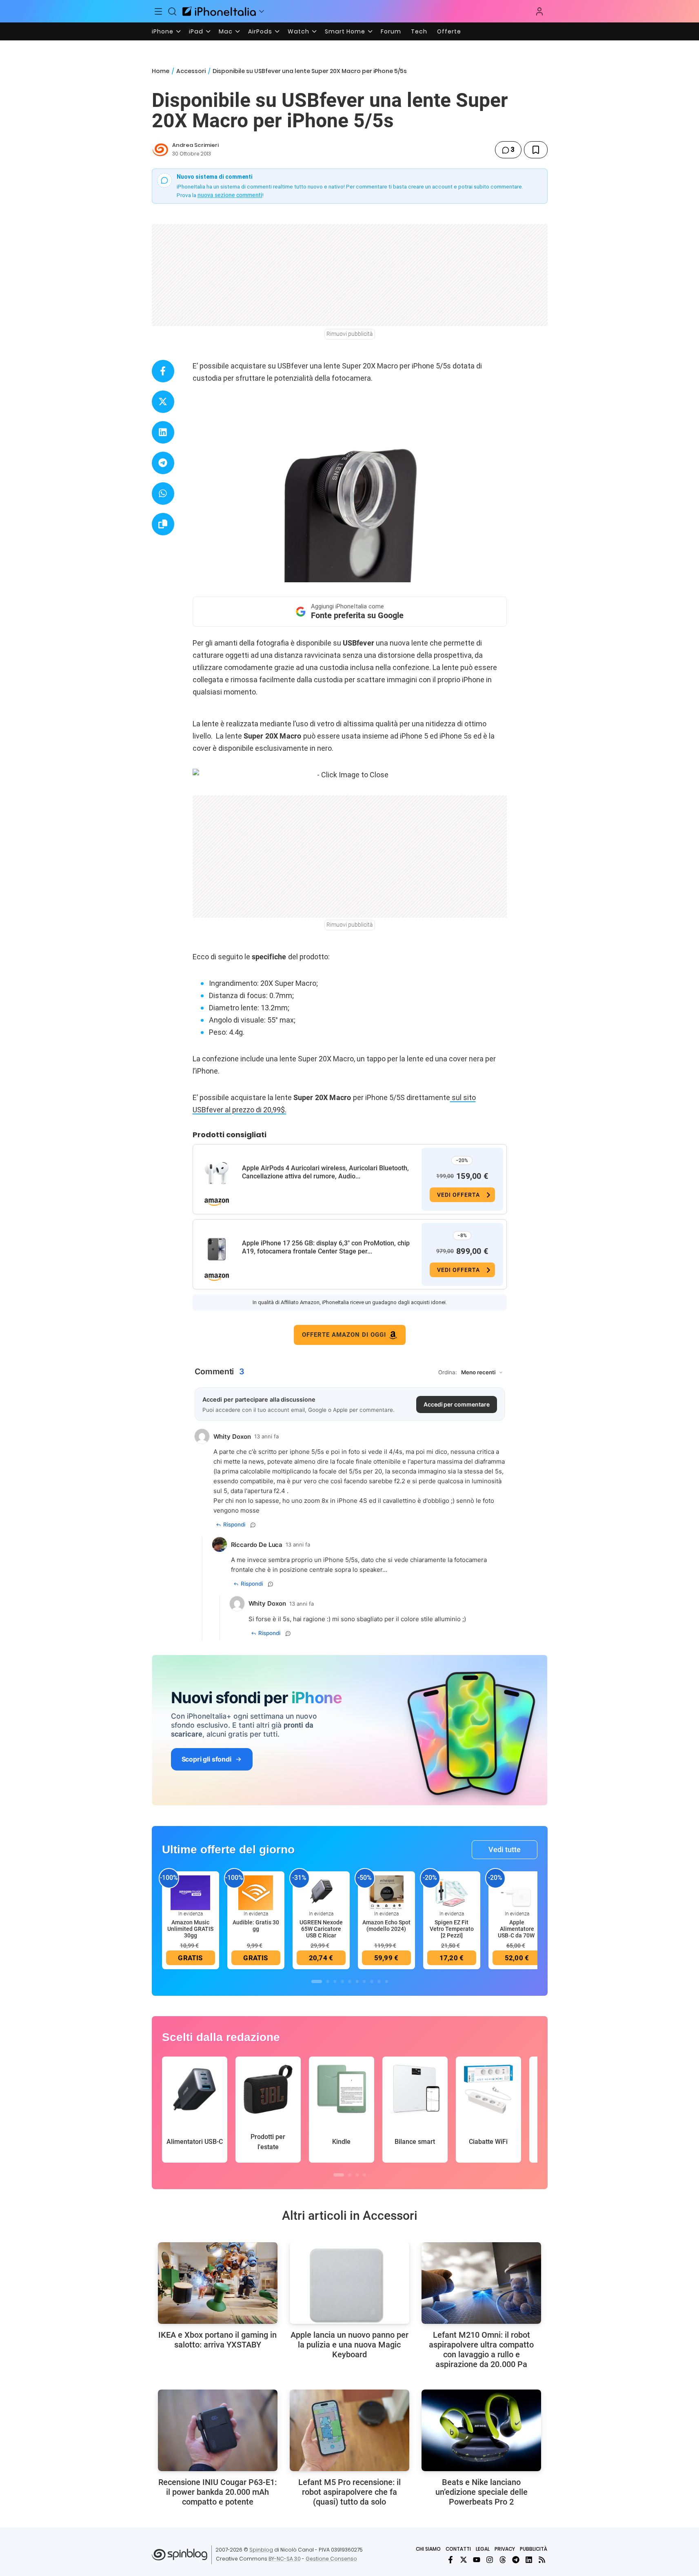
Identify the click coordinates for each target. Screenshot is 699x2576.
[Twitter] (464, 2560)
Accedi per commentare (457, 1404)
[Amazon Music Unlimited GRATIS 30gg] (191, 1892)
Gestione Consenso (331, 2559)
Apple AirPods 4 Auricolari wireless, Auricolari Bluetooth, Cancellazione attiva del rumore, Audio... (325, 1172)
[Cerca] (172, 11)
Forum (391, 31)
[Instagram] (490, 2560)
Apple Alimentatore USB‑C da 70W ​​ (517, 1929)
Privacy (505, 2549)
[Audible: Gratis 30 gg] (256, 1892)
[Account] (539, 11)
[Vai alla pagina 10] (386, 1981)
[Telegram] (516, 2560)
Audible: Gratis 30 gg (256, 1926)
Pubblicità (534, 2549)
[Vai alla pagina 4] (342, 1981)
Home (161, 71)
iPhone (163, 31)
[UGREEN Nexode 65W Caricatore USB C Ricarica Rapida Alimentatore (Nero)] (321, 1892)
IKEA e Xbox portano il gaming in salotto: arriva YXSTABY (217, 2340)
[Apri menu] (262, 11)
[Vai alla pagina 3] (335, 1981)
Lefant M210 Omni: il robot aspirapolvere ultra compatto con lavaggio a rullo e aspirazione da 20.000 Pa (481, 2350)
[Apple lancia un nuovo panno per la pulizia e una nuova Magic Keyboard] (349, 2283)
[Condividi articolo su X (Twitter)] (163, 402)
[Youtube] (477, 2560)
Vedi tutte (505, 1849)
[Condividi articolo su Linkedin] (163, 432)
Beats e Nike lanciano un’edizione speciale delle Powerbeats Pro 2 (482, 2492)
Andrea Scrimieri (195, 145)
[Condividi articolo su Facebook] (163, 371)
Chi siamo (428, 2549)
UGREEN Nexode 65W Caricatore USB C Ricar (321, 1929)
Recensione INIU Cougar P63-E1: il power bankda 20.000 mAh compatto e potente (217, 2492)
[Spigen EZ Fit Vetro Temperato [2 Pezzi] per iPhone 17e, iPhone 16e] (452, 1892)
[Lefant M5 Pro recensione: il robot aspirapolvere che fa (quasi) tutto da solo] (349, 2430)
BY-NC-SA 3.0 (285, 2559)
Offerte (449, 31)
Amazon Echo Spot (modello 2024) (386, 1926)
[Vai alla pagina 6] (357, 1981)
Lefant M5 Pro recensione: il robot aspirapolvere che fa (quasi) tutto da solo (349, 2492)
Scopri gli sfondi (206, 1759)
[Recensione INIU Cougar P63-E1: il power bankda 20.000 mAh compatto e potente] (218, 2430)
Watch (298, 31)
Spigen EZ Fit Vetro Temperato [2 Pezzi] (452, 1929)
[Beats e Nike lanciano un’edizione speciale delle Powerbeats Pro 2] (481, 2430)
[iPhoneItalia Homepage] (219, 11)
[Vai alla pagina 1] (317, 1981)
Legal (483, 2549)
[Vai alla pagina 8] (372, 1981)
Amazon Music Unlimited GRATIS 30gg (190, 1929)
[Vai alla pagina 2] (328, 1981)
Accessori (191, 71)
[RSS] (542, 2560)
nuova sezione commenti (230, 195)
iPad (196, 31)
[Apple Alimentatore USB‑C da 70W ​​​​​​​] (517, 1892)
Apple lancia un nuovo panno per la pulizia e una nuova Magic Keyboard (349, 2345)
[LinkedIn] (529, 2560)
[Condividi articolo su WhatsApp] (163, 494)
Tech (419, 31)
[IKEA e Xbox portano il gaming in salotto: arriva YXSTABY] (218, 2283)
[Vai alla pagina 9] (379, 1981)
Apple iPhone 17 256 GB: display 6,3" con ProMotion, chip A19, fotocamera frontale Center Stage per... (326, 1247)
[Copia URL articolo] (163, 524)
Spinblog (261, 2550)
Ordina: (448, 1372)
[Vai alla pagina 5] (350, 1981)
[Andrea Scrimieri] (160, 150)
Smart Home (345, 31)
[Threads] (503, 2560)
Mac (226, 31)
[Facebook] (450, 2560)
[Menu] (159, 11)
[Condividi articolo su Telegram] (163, 463)
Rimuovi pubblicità (350, 334)
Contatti (458, 2549)
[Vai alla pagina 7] (364, 1981)
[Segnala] (253, 1525)
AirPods (260, 31)
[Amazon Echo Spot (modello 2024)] (386, 1892)
